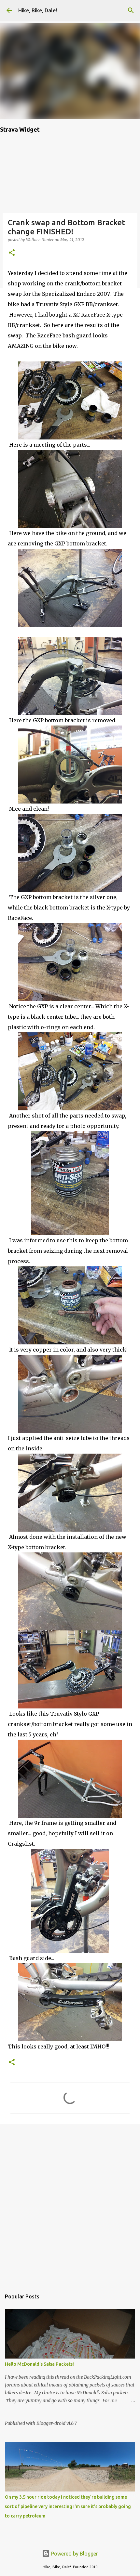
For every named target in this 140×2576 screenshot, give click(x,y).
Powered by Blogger (74, 2554)
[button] (12, 253)
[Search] (131, 10)
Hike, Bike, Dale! (38, 10)
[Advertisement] (70, 2203)
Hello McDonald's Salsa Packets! (39, 2364)
